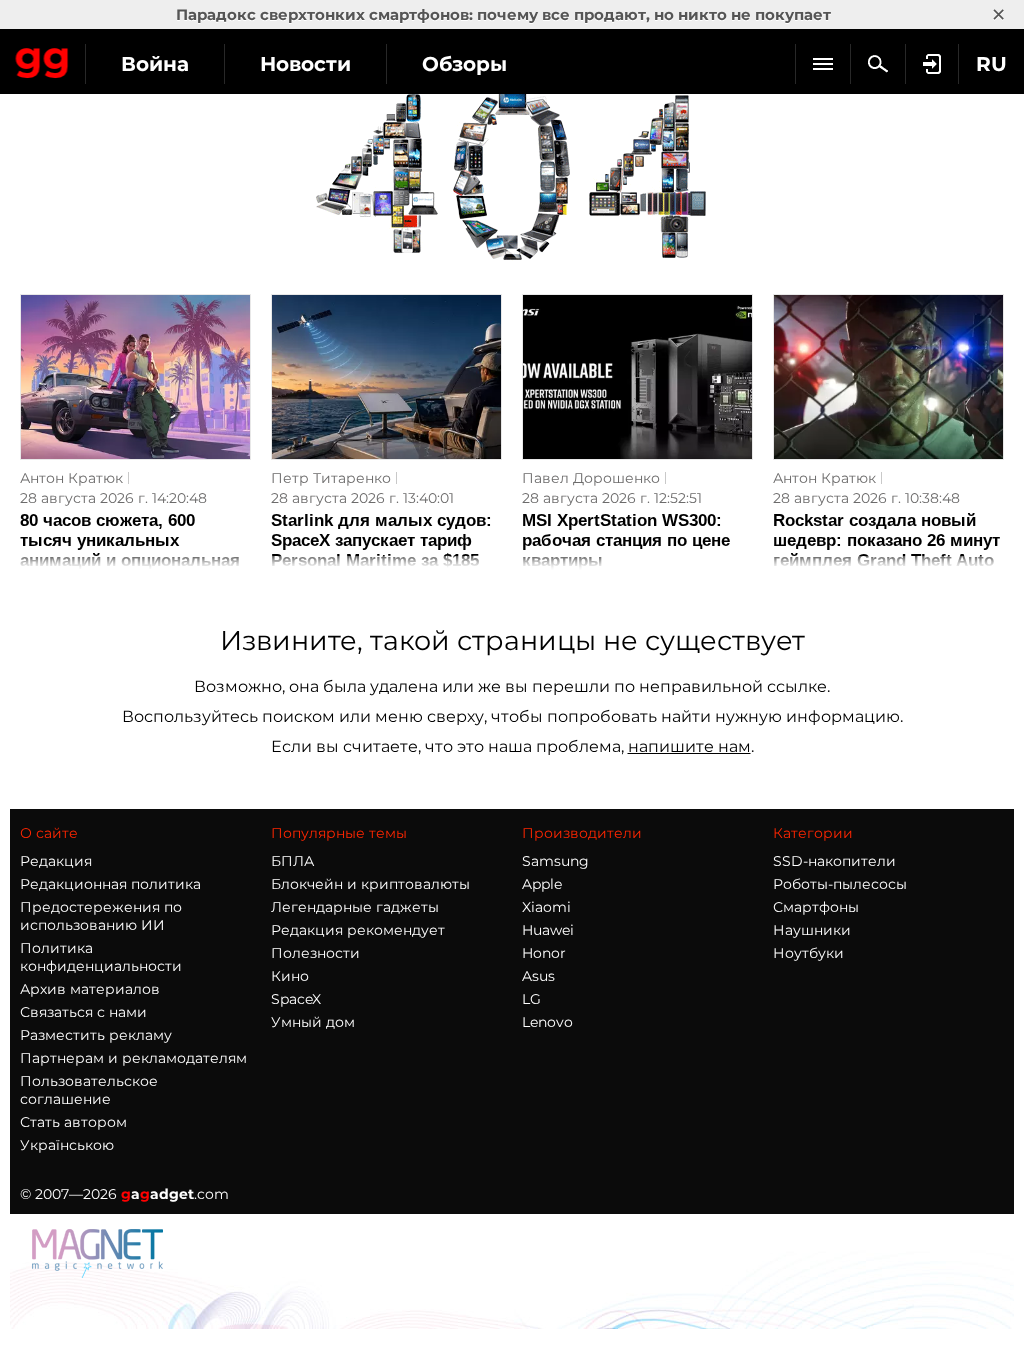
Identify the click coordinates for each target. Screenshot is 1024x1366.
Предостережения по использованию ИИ (101, 916)
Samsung (555, 861)
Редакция (56, 861)
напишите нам (689, 746)
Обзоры (464, 64)
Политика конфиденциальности (101, 957)
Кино (290, 976)
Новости (305, 64)
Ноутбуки (808, 953)
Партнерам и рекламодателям (133, 1058)
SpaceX (296, 999)
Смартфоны (816, 907)
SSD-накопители (834, 861)
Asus (538, 976)
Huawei (548, 930)
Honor (544, 953)
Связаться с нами (83, 1012)
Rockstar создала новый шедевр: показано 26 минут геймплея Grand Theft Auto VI (886, 550)
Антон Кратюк (71, 478)
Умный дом (313, 1022)
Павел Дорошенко (591, 478)
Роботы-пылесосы (840, 884)
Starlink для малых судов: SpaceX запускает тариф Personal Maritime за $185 (381, 540)
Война (155, 64)
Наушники (812, 930)
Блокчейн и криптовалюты (370, 884)
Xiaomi (546, 907)
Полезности (315, 953)
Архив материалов (90, 989)
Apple (542, 884)
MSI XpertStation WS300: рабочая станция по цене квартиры (626, 540)
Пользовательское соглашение (89, 1090)
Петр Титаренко (331, 478)
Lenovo (547, 1022)
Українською (67, 1145)
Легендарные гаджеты (355, 907)
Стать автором (73, 1122)
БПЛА (292, 861)
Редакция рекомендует (358, 930)
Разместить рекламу (96, 1035)
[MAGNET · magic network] (100, 1272)
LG (531, 999)
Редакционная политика (110, 884)
